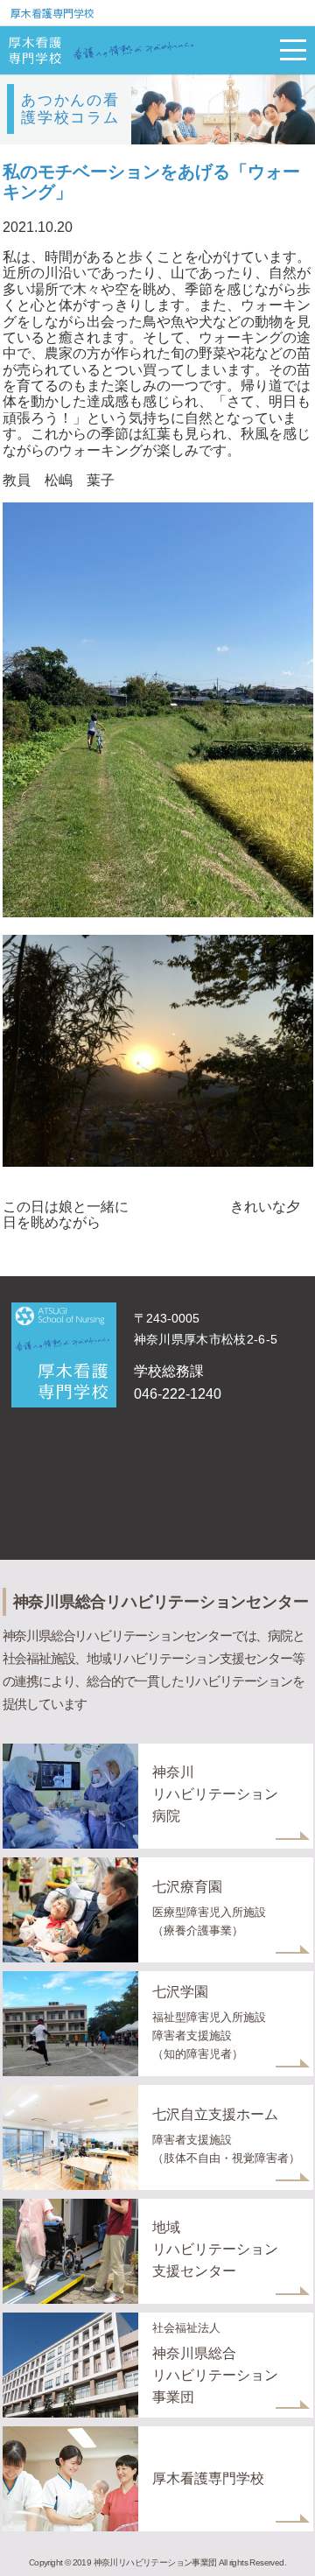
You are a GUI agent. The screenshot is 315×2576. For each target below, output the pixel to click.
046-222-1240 (178, 1394)
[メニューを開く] (293, 50)
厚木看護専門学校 (52, 13)
